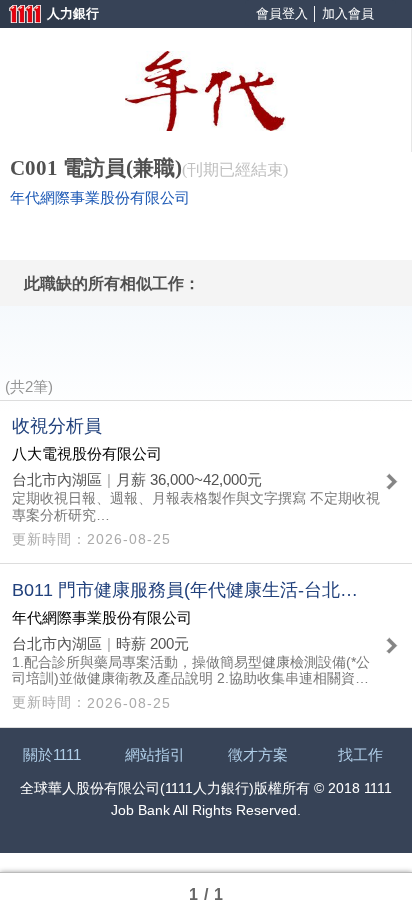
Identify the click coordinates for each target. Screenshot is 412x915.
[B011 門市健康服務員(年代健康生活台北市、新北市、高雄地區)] (206, 645)
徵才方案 (258, 754)
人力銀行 (45, 15)
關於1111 (52, 754)
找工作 (360, 754)
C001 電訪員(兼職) (96, 168)
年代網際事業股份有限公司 (100, 198)
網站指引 (155, 754)
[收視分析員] (206, 482)
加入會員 (348, 13)
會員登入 (282, 13)
